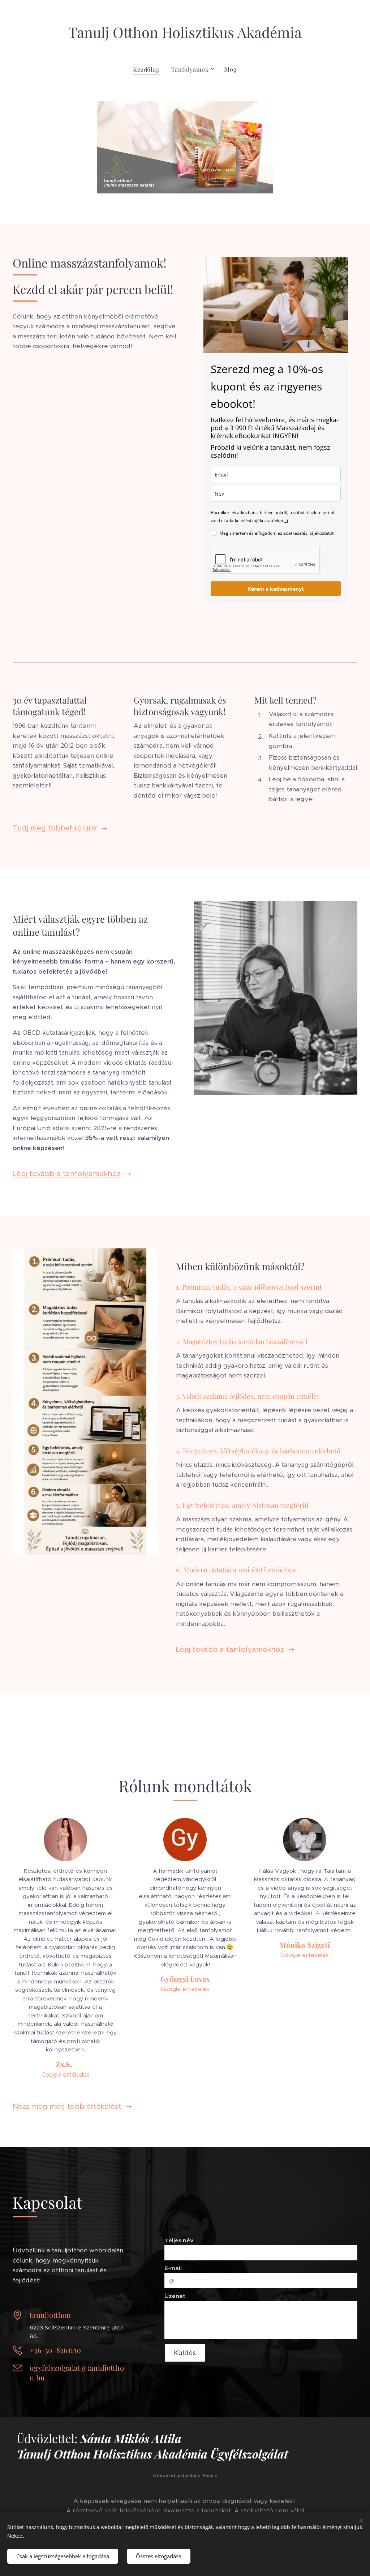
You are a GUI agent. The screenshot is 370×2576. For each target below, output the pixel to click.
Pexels (210, 2475)
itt (286, 520)
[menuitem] (149, 69)
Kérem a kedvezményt (276, 589)
